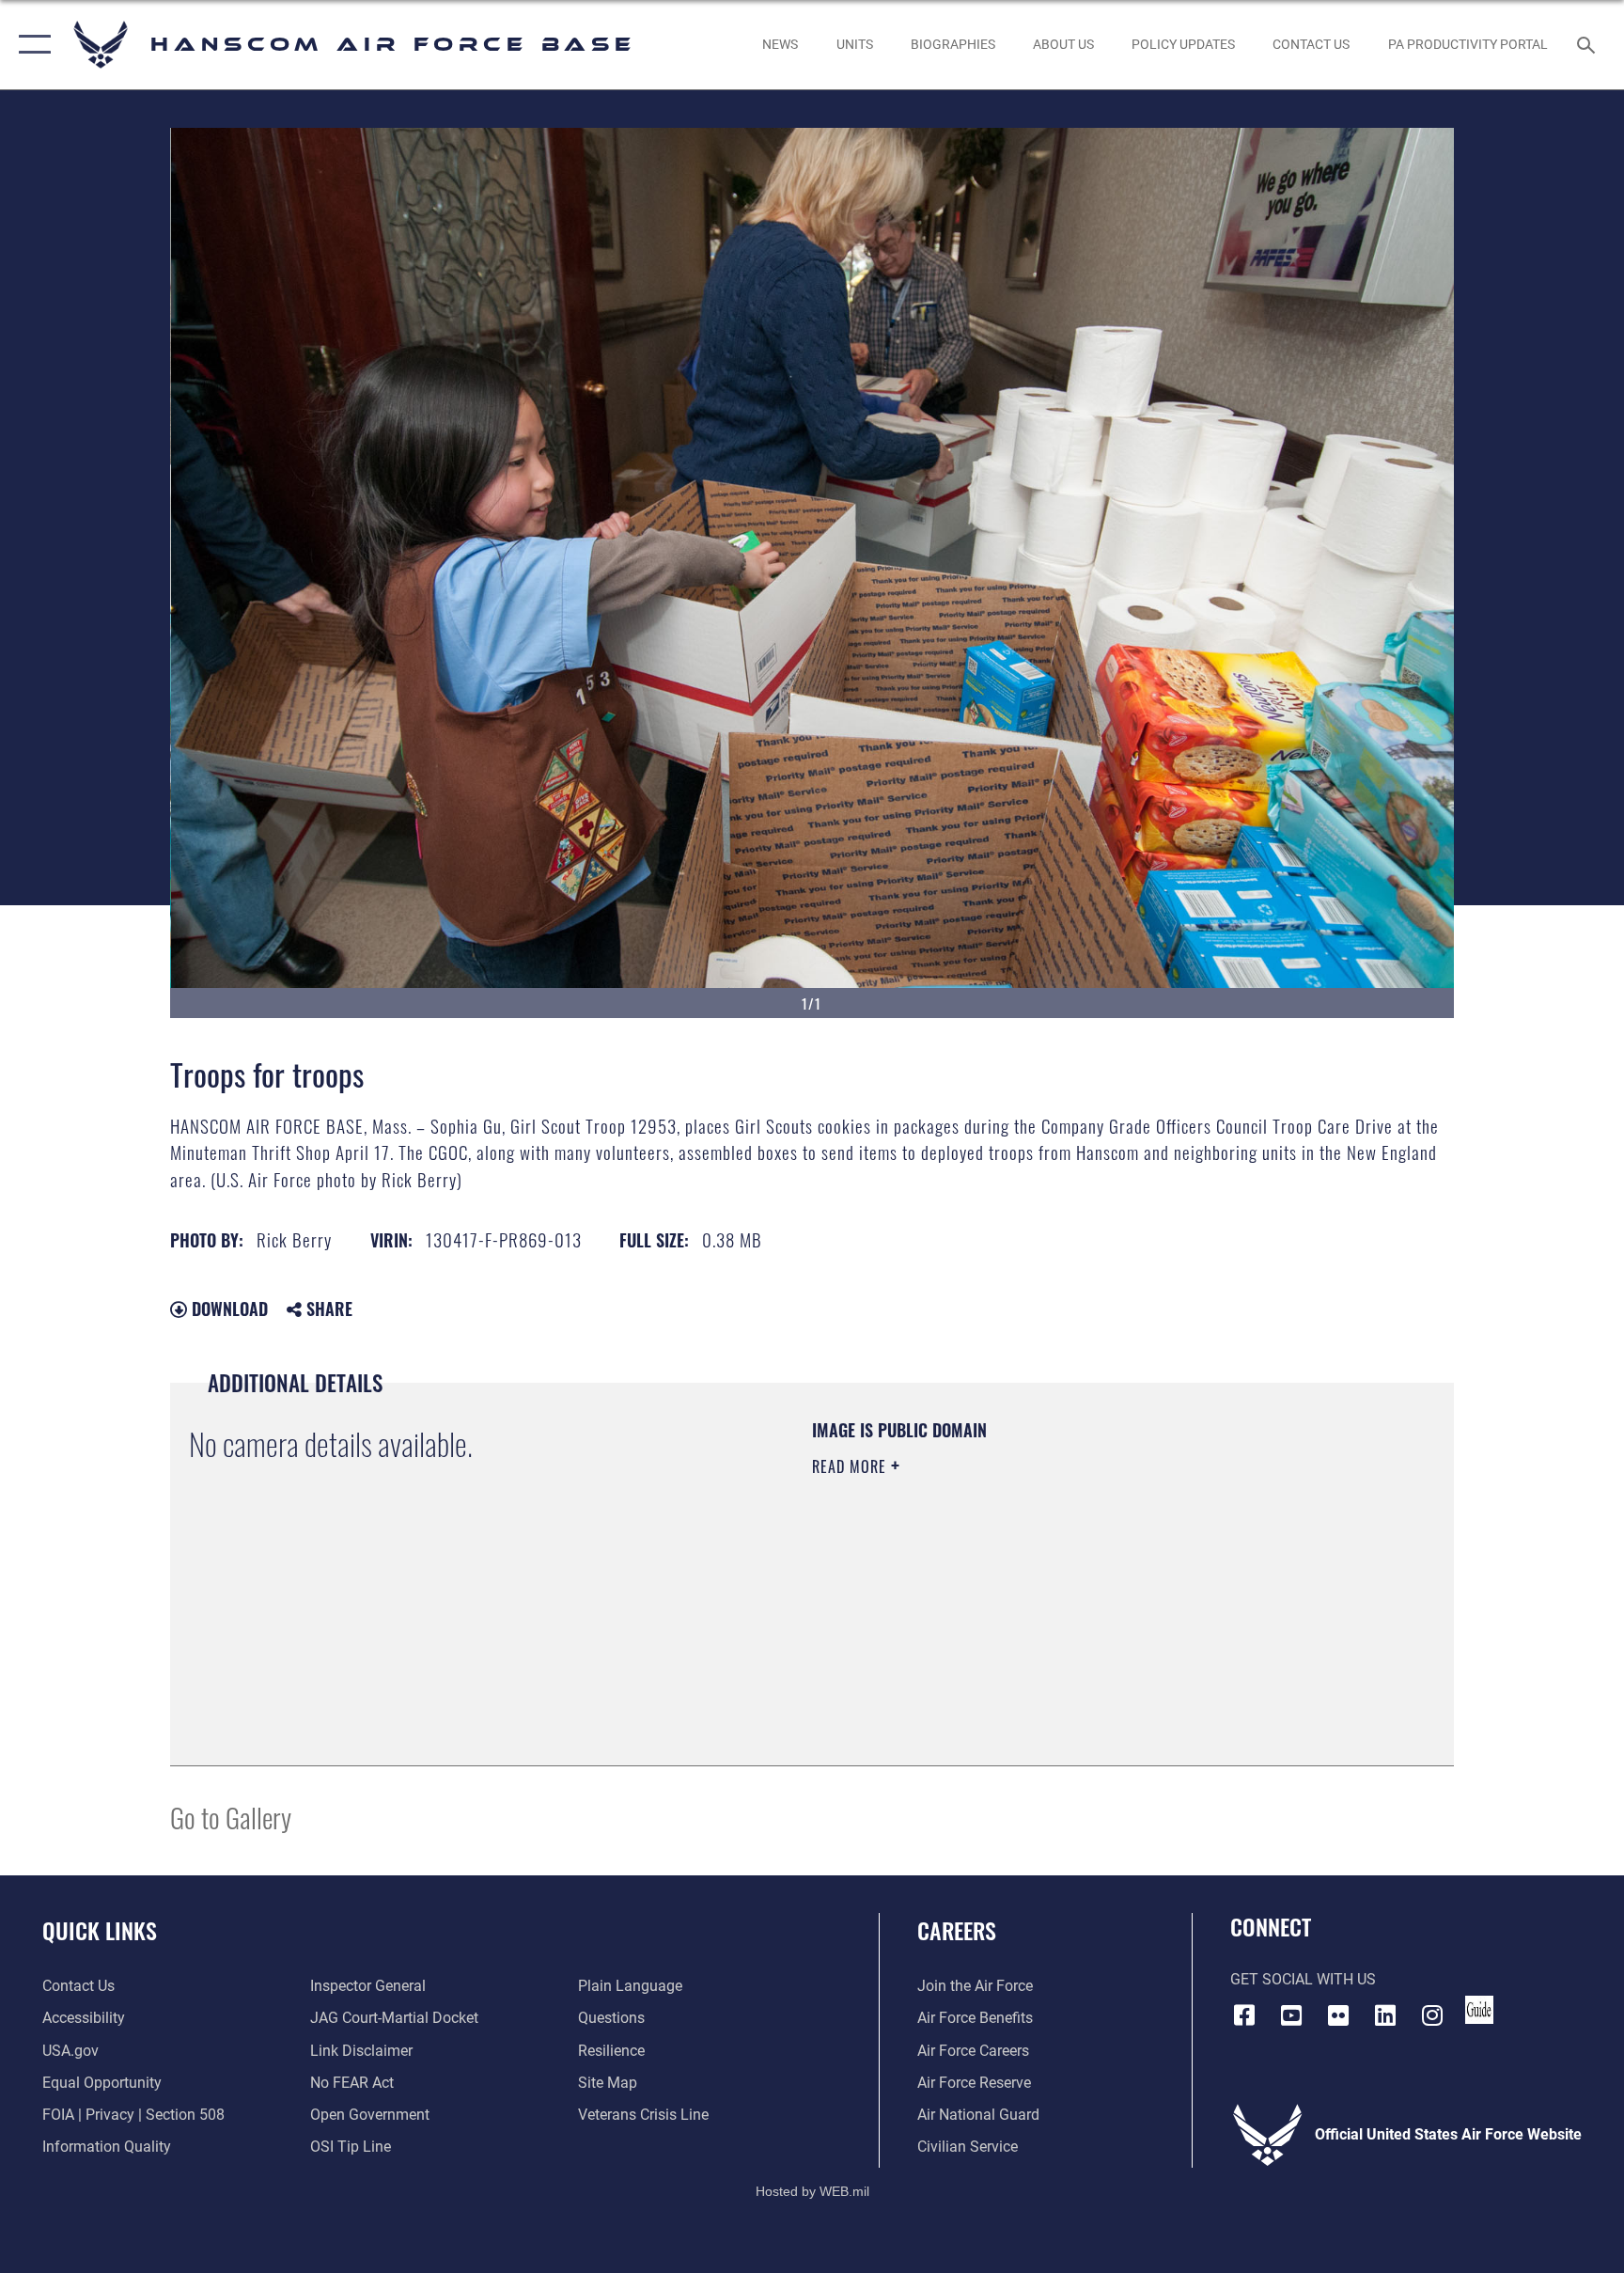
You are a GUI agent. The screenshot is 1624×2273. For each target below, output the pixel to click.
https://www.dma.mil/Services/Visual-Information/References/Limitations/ (1032, 1586)
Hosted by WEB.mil (812, 2191)
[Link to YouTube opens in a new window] (1291, 2015)
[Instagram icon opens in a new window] (1432, 2015)
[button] (31, 45)
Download (227, 1309)
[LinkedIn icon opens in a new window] (1385, 2015)
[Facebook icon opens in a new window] (1244, 2015)
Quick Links (100, 1930)
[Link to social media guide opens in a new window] (1479, 2010)
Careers (957, 1930)
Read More (851, 1466)
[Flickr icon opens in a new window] (1338, 2015)
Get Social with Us (1303, 1979)
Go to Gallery (231, 1817)
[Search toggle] (1588, 44)
